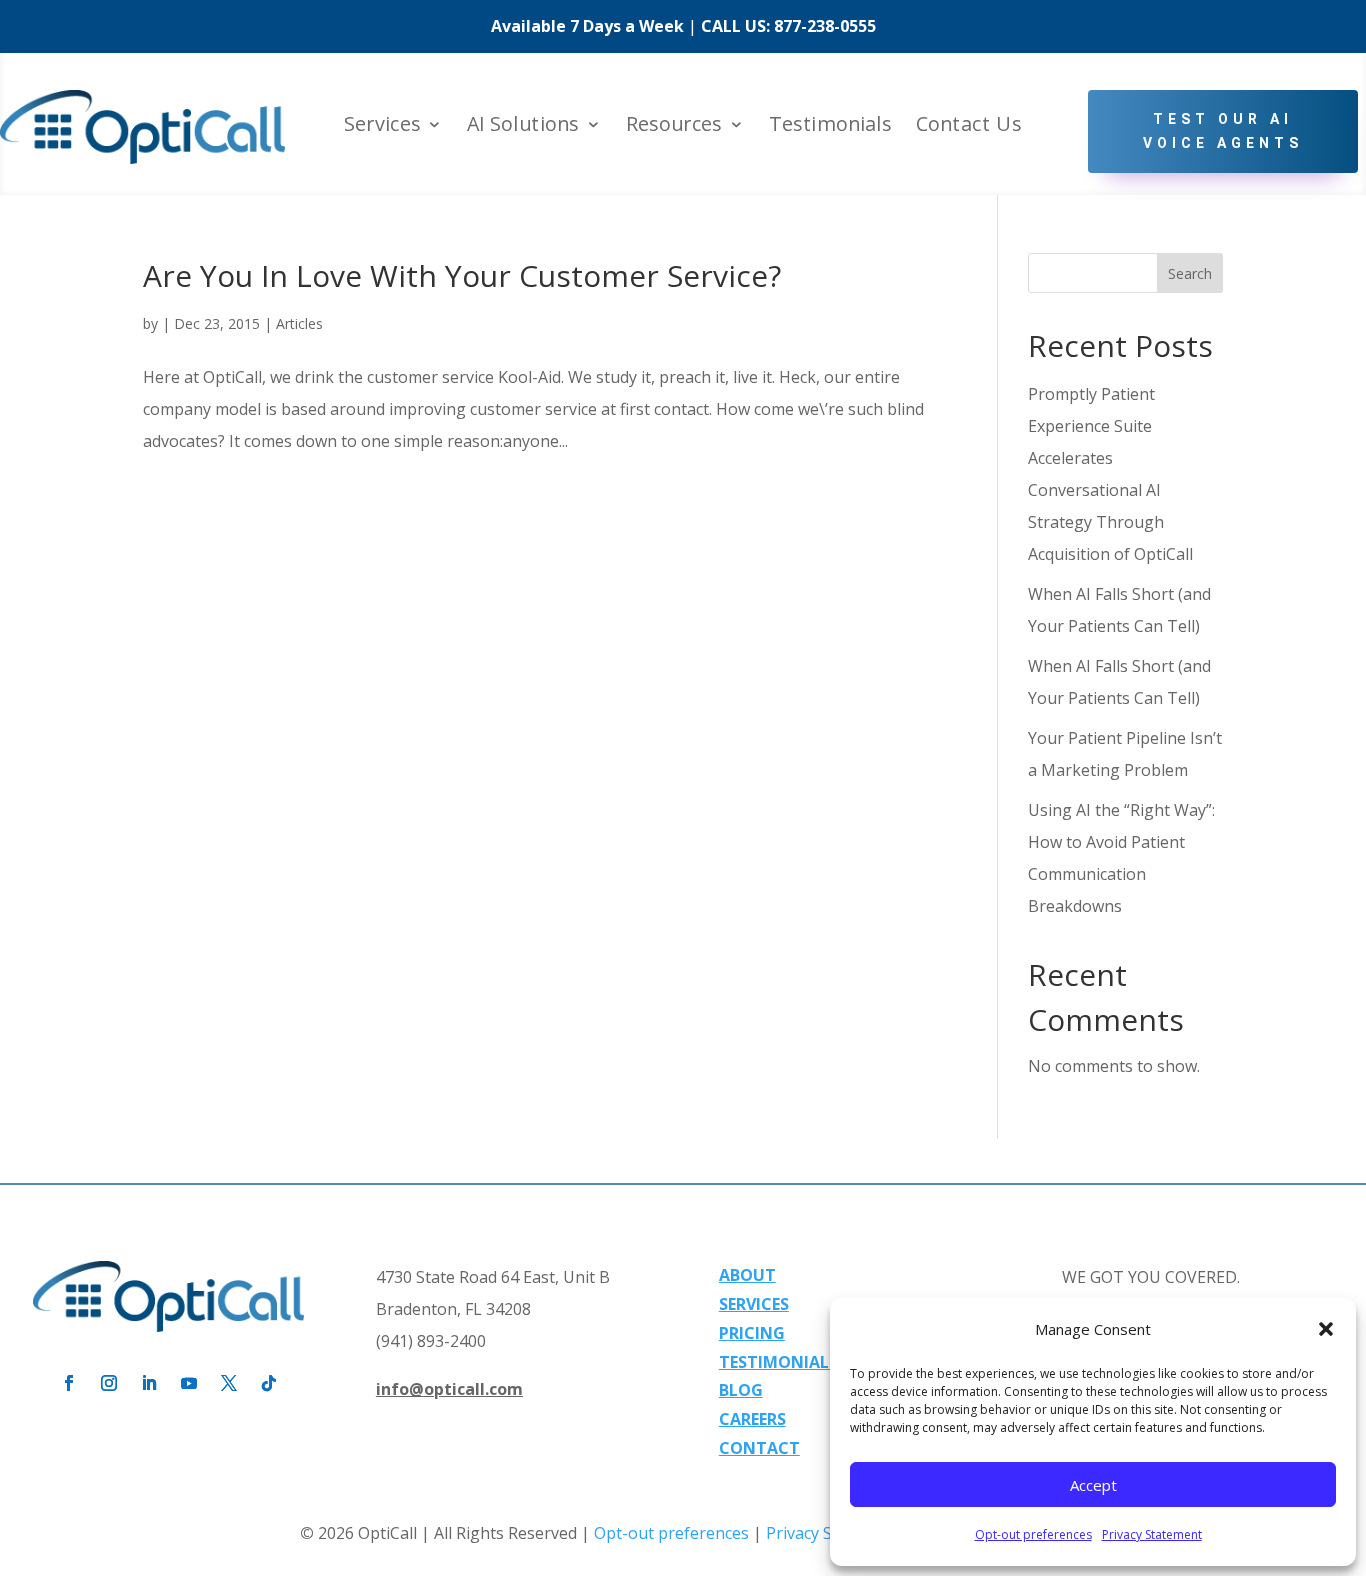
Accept (1093, 1485)
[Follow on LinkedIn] (149, 1383)
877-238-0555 (825, 26)
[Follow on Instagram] (109, 1383)
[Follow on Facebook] (69, 1383)
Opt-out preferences (1033, 1534)
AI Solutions (523, 125)
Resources (674, 125)
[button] (1326, 1329)
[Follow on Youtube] (189, 1383)
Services (382, 125)
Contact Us (969, 125)
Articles (299, 323)
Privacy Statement (1152, 1534)
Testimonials (830, 125)
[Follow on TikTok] (269, 1383)
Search (1190, 273)
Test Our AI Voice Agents (1223, 131)
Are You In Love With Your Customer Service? (462, 275)
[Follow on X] (229, 1383)
